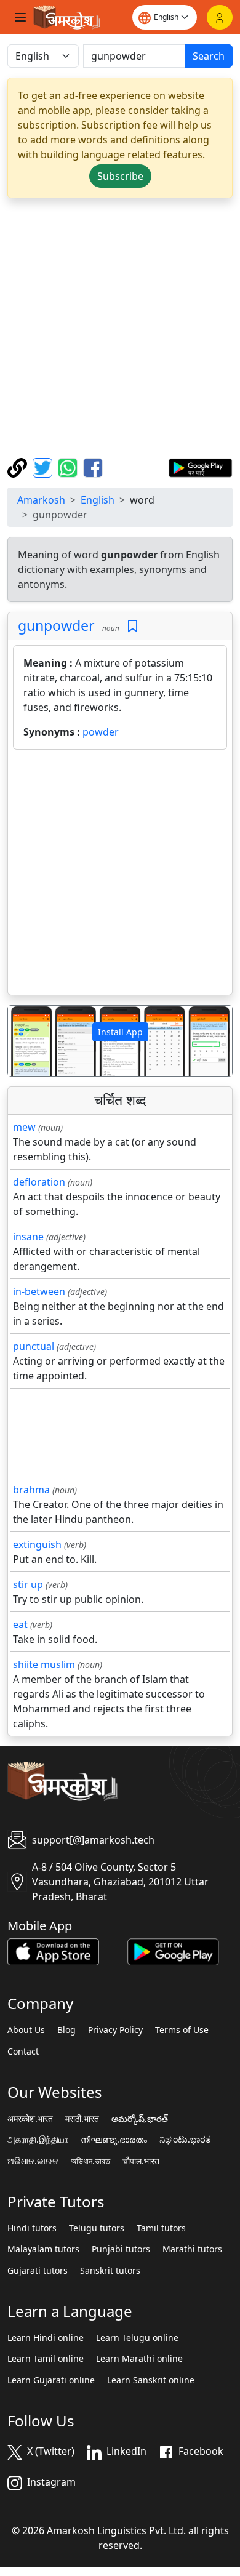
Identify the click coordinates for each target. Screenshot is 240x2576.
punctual (34, 1346)
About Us (26, 2030)
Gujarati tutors (38, 2271)
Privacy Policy (115, 2030)
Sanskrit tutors (110, 2271)
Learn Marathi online (139, 2359)
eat (20, 1624)
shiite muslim (44, 1664)
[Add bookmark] (133, 626)
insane (28, 1237)
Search (209, 56)
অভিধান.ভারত (90, 2161)
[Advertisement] (120, 328)
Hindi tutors (32, 2228)
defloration (39, 1182)
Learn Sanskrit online (151, 2380)
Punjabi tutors (121, 2249)
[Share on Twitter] (44, 467)
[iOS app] (53, 1951)
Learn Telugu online (137, 2338)
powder (101, 732)
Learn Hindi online (46, 2338)
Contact (23, 2052)
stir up (28, 1584)
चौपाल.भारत (141, 2161)
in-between (39, 1291)
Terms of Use (182, 2030)
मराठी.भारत (82, 2119)
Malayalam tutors (43, 2249)
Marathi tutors (192, 2249)
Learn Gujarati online (51, 2380)
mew (24, 1127)
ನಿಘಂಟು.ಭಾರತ (185, 2140)
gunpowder (56, 625)
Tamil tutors (161, 2228)
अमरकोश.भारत (30, 2119)
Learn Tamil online (46, 2359)
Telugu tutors (97, 2228)
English (98, 500)
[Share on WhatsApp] (69, 467)
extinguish (37, 1544)
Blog (66, 2030)
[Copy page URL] (19, 467)
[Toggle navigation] (20, 17)
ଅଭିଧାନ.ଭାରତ (33, 2161)
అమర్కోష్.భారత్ (140, 2119)
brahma (31, 1490)
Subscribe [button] (120, 176)
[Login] (220, 17)
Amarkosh (41, 500)
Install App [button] (120, 1032)
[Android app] (173, 1951)
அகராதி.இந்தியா (38, 2140)
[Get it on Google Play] (200, 467)
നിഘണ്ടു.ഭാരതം (114, 2140)
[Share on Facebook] (93, 467)
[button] (25, 1041)
